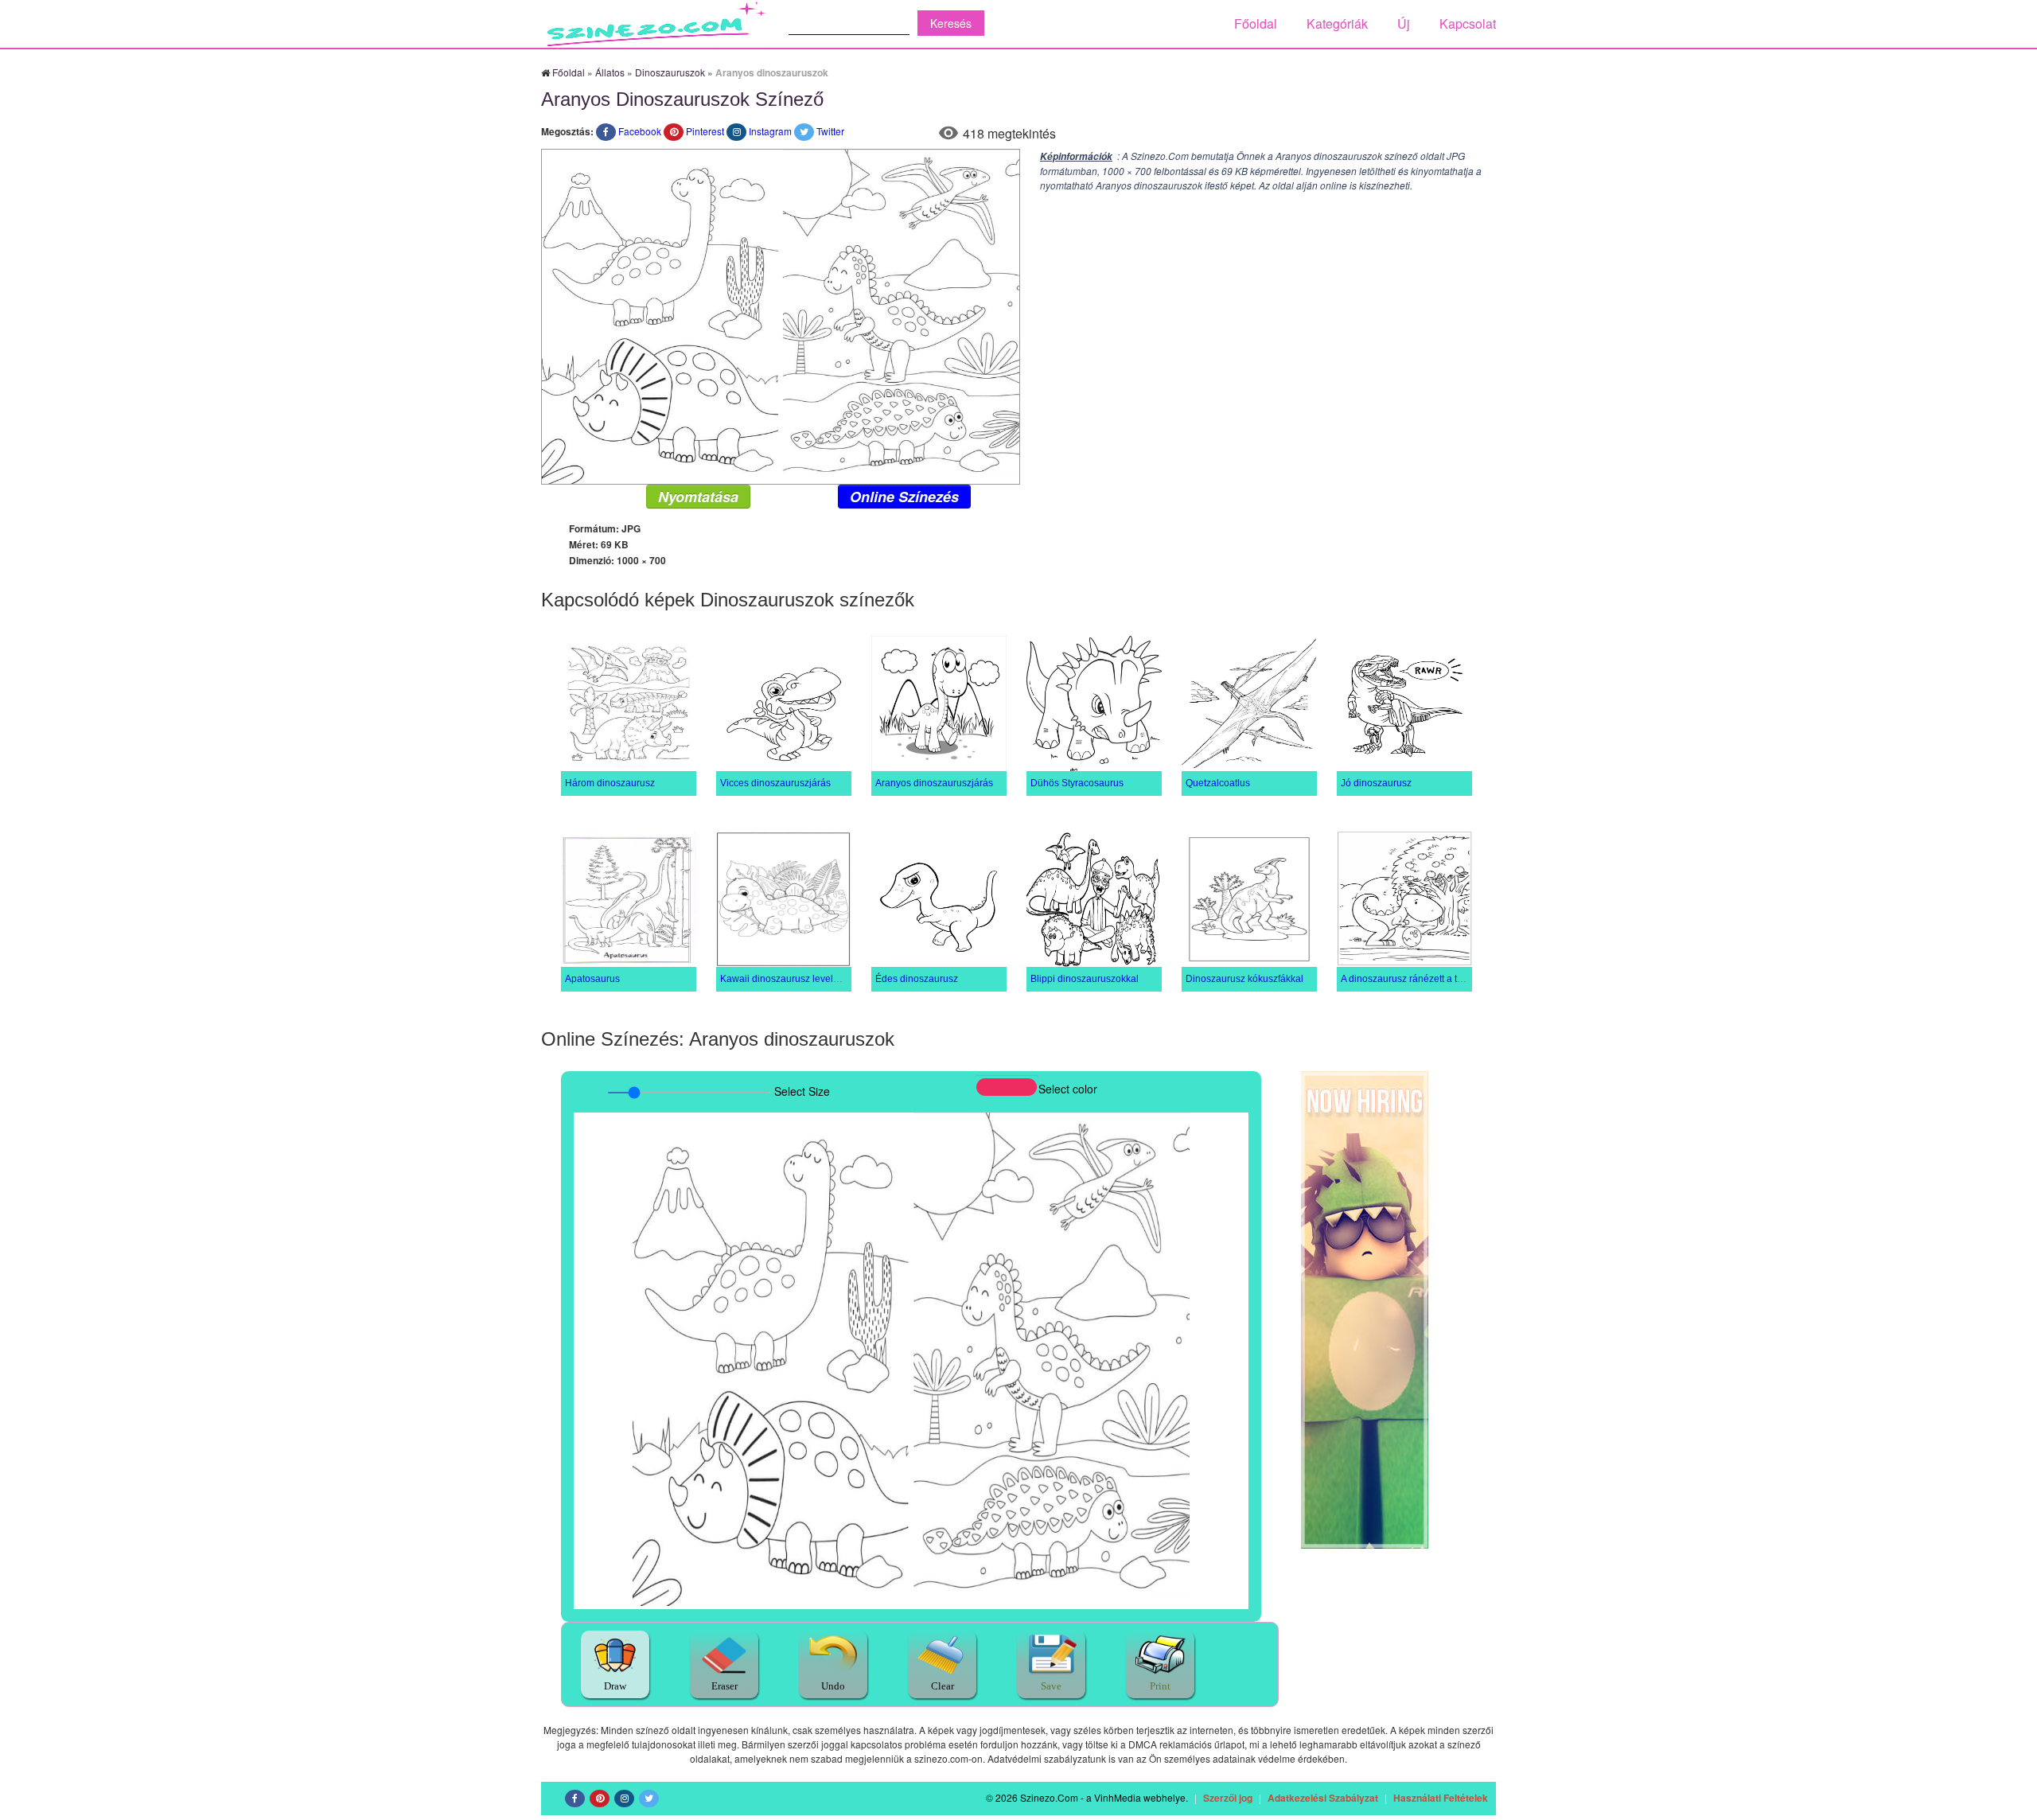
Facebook (640, 131)
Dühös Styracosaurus (1077, 783)
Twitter (830, 131)
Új (1404, 23)
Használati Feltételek (1441, 1798)
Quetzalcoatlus (1218, 783)
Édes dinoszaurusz (917, 979)
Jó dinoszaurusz (1376, 783)
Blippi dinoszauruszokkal (1085, 979)
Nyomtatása (698, 497)
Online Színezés (904, 497)
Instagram (770, 131)
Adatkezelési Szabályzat (1323, 1798)
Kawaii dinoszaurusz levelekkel (788, 979)
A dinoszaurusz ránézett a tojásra (1412, 979)
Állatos (610, 72)
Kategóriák (1337, 23)
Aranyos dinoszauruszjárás (934, 783)
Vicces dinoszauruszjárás (775, 783)
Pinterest (705, 131)
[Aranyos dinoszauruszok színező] (781, 315)
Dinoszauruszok (670, 72)
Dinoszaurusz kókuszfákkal (1244, 979)
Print (1160, 1686)
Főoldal (1256, 23)
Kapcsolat (1468, 23)
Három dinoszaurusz (610, 783)
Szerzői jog (1228, 1798)
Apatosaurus (592, 979)
